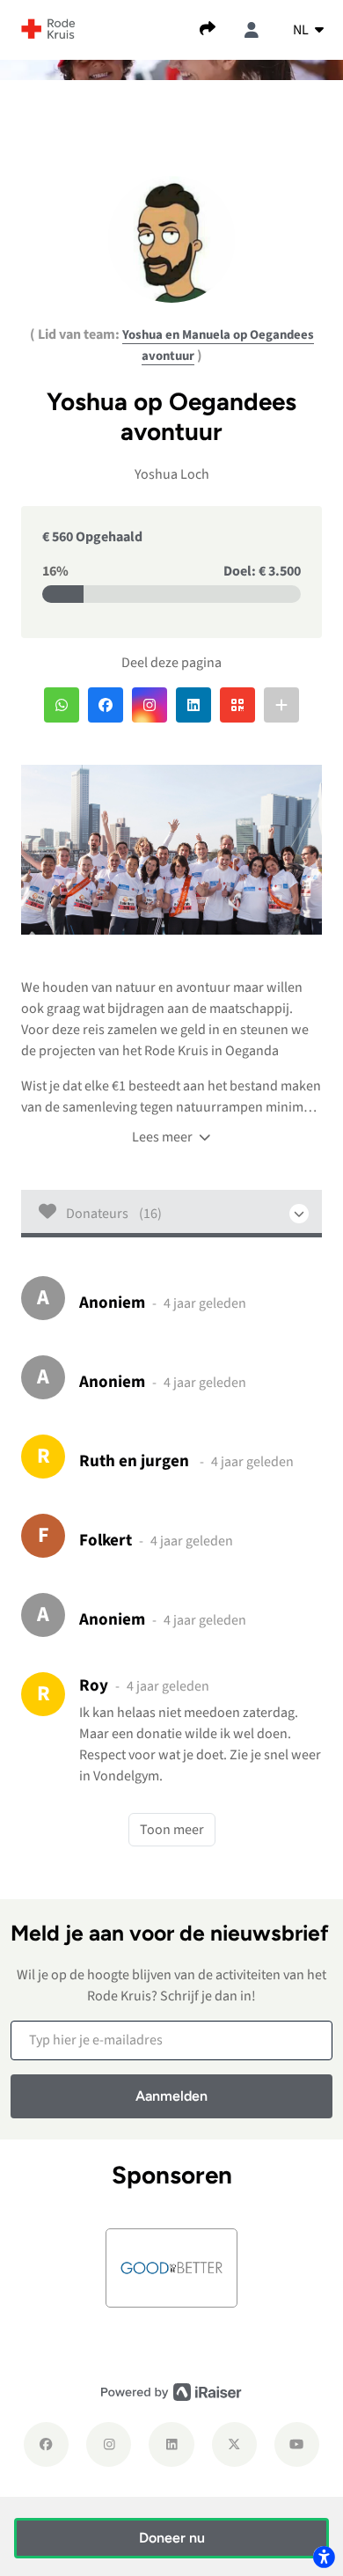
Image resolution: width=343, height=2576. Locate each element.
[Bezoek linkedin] (171, 2444)
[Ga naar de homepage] (48, 28)
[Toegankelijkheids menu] (324, 2557)
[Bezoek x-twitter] (234, 2444)
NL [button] (302, 30)
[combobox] (308, 30)
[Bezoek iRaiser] (171, 2391)
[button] (62, 705)
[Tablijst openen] (171, 1214)
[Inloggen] (252, 30)
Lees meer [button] (164, 1137)
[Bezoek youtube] (297, 2444)
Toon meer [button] (172, 1830)
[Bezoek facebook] (46, 2444)
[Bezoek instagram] (109, 2444)
